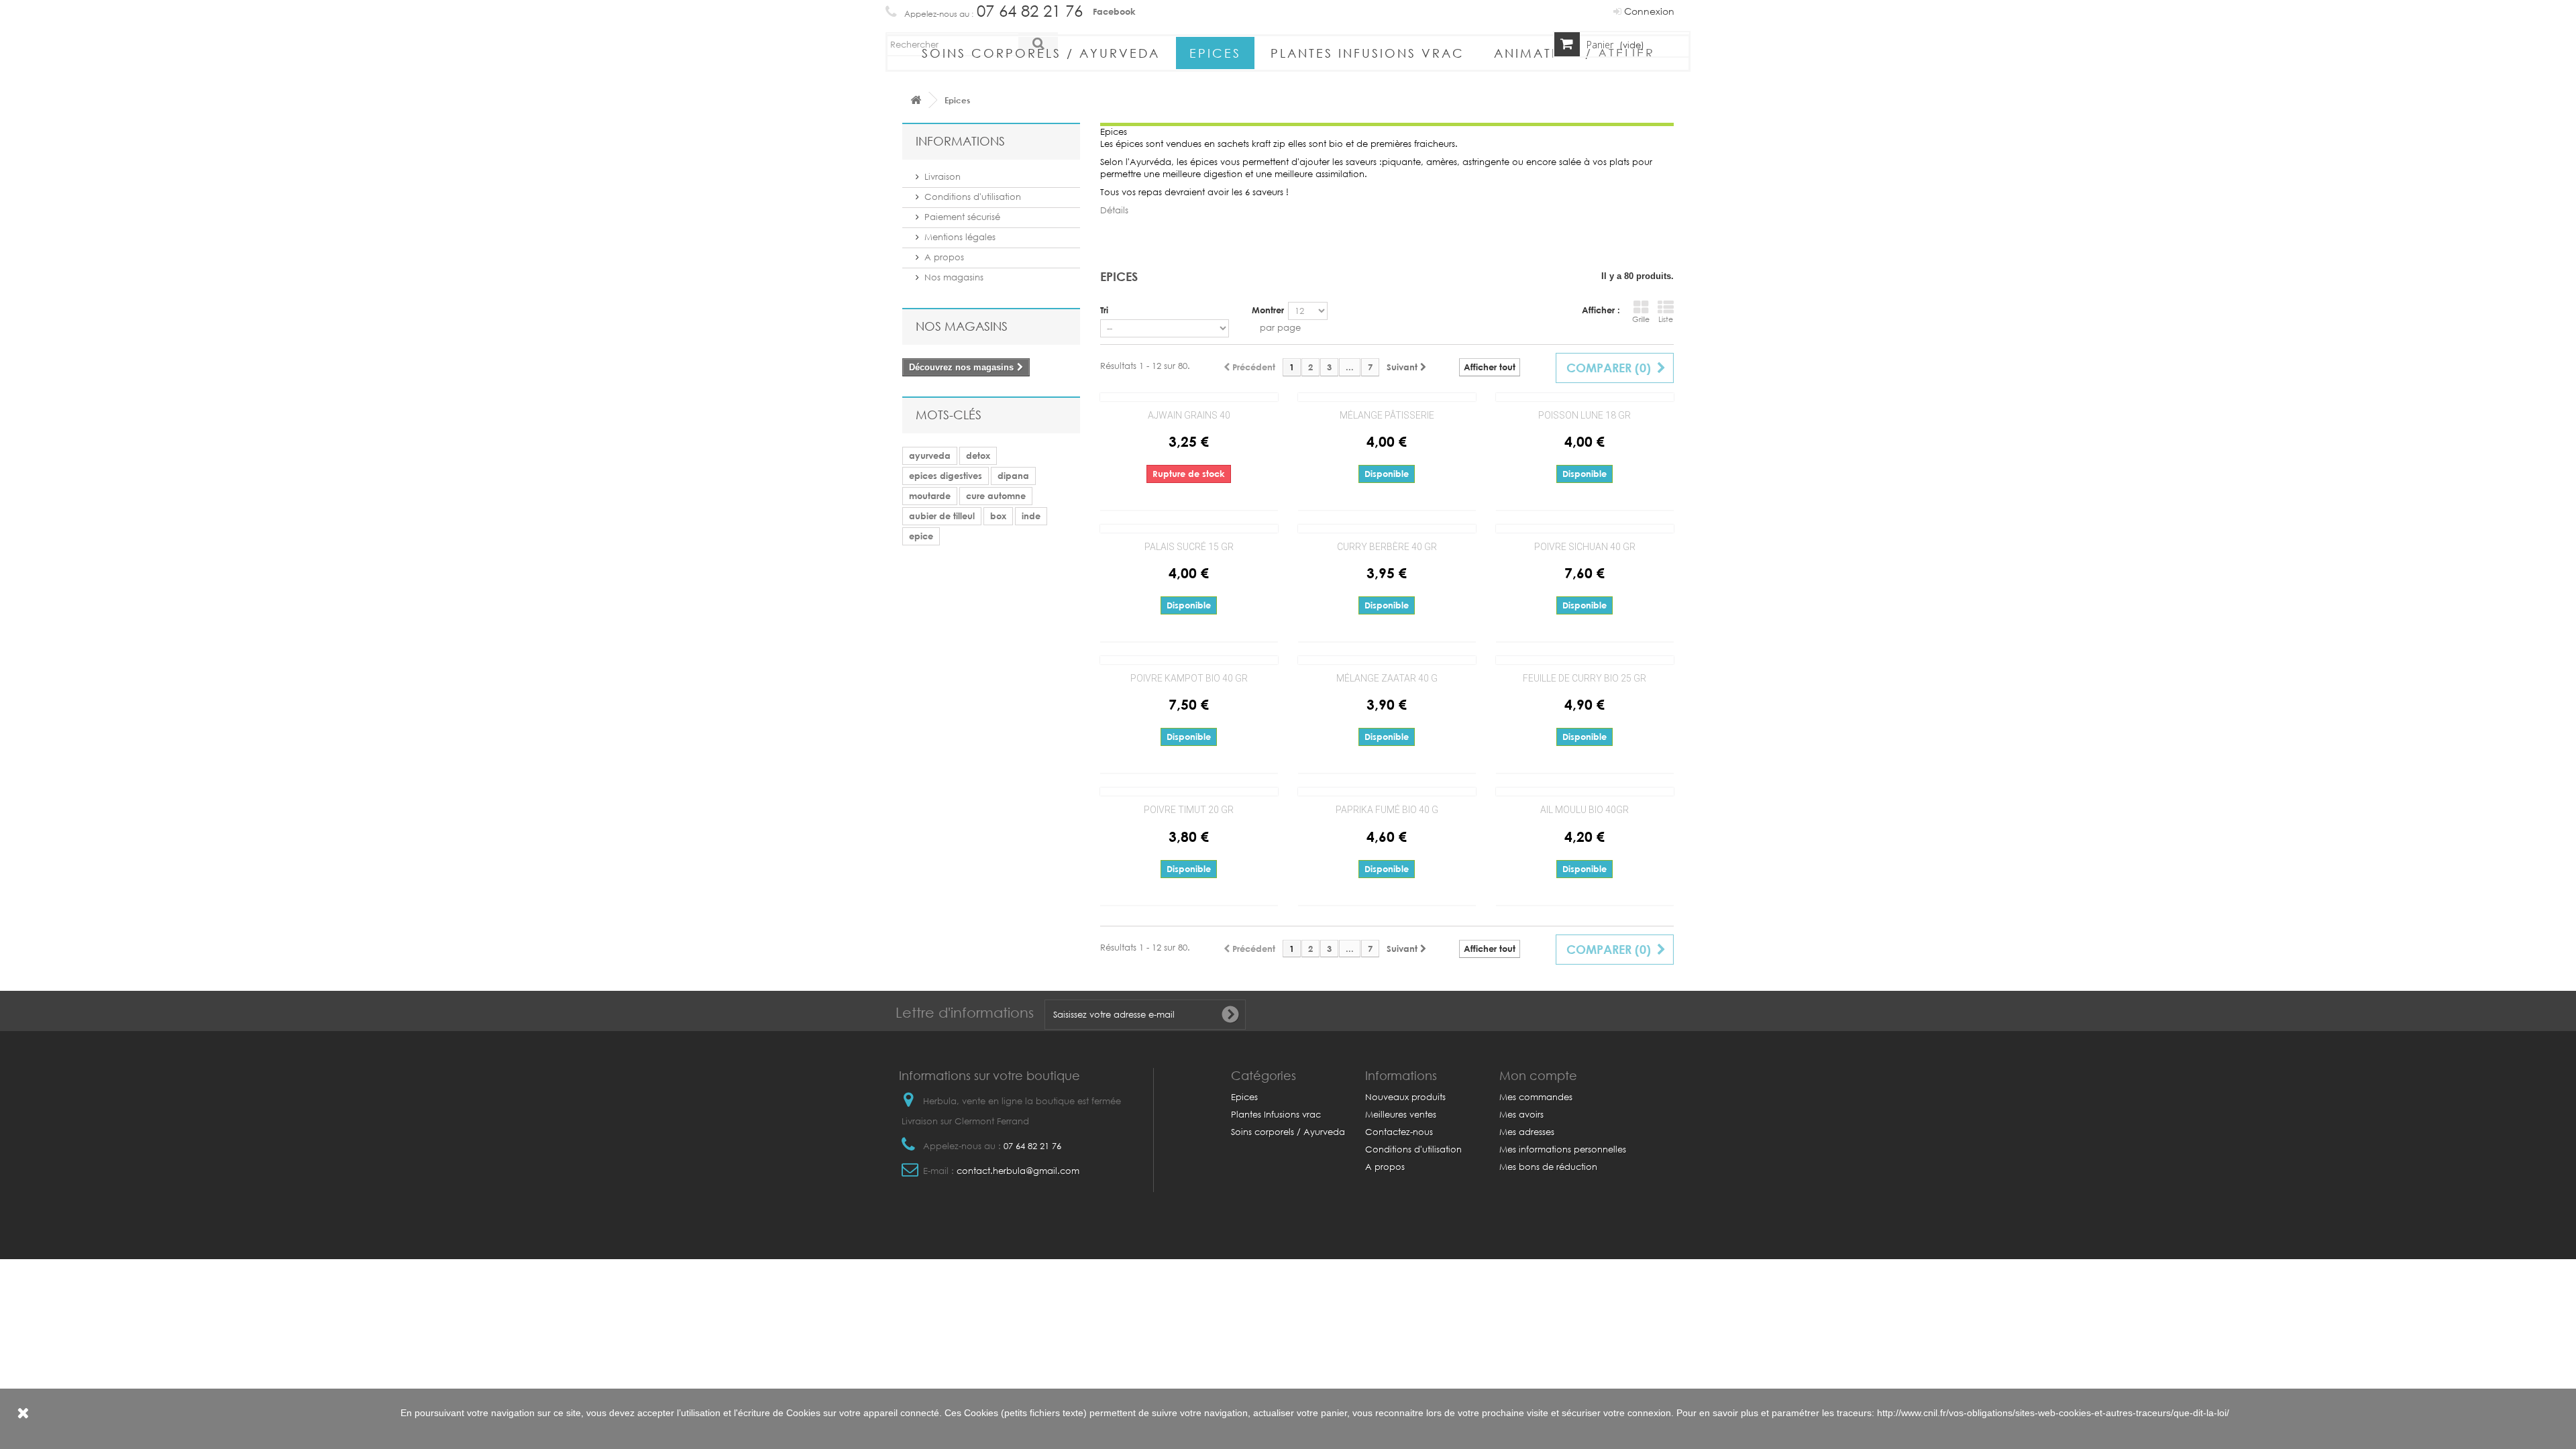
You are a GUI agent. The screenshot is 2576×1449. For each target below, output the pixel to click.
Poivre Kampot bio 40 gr (1189, 678)
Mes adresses (1527, 1132)
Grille (1641, 319)
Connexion (1648, 11)
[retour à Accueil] (916, 100)
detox (978, 455)
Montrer (1268, 310)
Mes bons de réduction (1548, 1167)
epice (921, 536)
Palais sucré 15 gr (1189, 547)
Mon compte (1538, 1075)
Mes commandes (1536, 1097)
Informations (960, 141)
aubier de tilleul (942, 516)
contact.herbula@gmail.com (1018, 1171)
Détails (1114, 210)
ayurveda (930, 455)
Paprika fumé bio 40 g (1387, 810)
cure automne (996, 496)
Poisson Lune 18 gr (1585, 415)
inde (1031, 516)
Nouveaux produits (1405, 1097)
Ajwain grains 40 (1189, 415)
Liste (1666, 319)
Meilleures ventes (1401, 1115)
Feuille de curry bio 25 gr (1585, 678)
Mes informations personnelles (1563, 1149)
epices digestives (946, 476)
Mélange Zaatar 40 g (1387, 678)
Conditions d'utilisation (973, 197)
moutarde (930, 496)
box (998, 516)
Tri (1104, 310)
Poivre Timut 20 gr (1189, 810)
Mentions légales (960, 237)
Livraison (943, 177)
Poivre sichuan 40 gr (1585, 547)
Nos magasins (954, 277)
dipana (1013, 476)
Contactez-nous (1399, 1132)
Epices (1215, 53)
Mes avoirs (1521, 1115)
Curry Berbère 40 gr (1387, 547)
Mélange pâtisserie (1387, 415)
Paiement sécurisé (962, 217)
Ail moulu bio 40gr (1585, 810)
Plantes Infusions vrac (1367, 53)
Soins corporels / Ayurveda (1041, 53)
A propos (944, 257)
